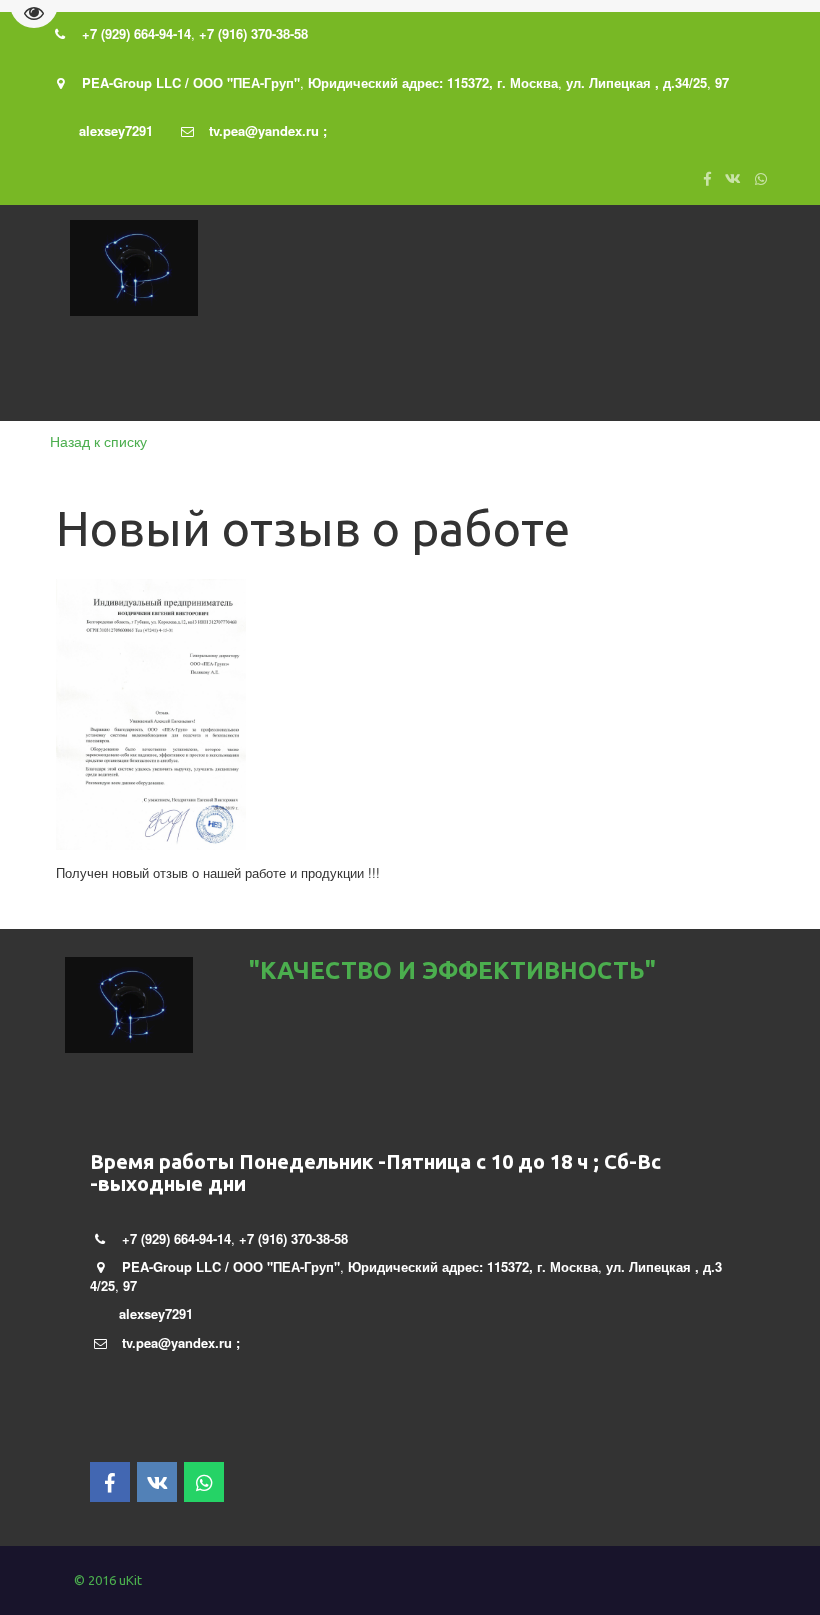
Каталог (252, 375)
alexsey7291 (116, 130)
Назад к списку (98, 441)
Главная (92, 375)
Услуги (344, 375)
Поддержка (548, 375)
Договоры (667, 375)
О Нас (167, 375)
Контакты (443, 375)
